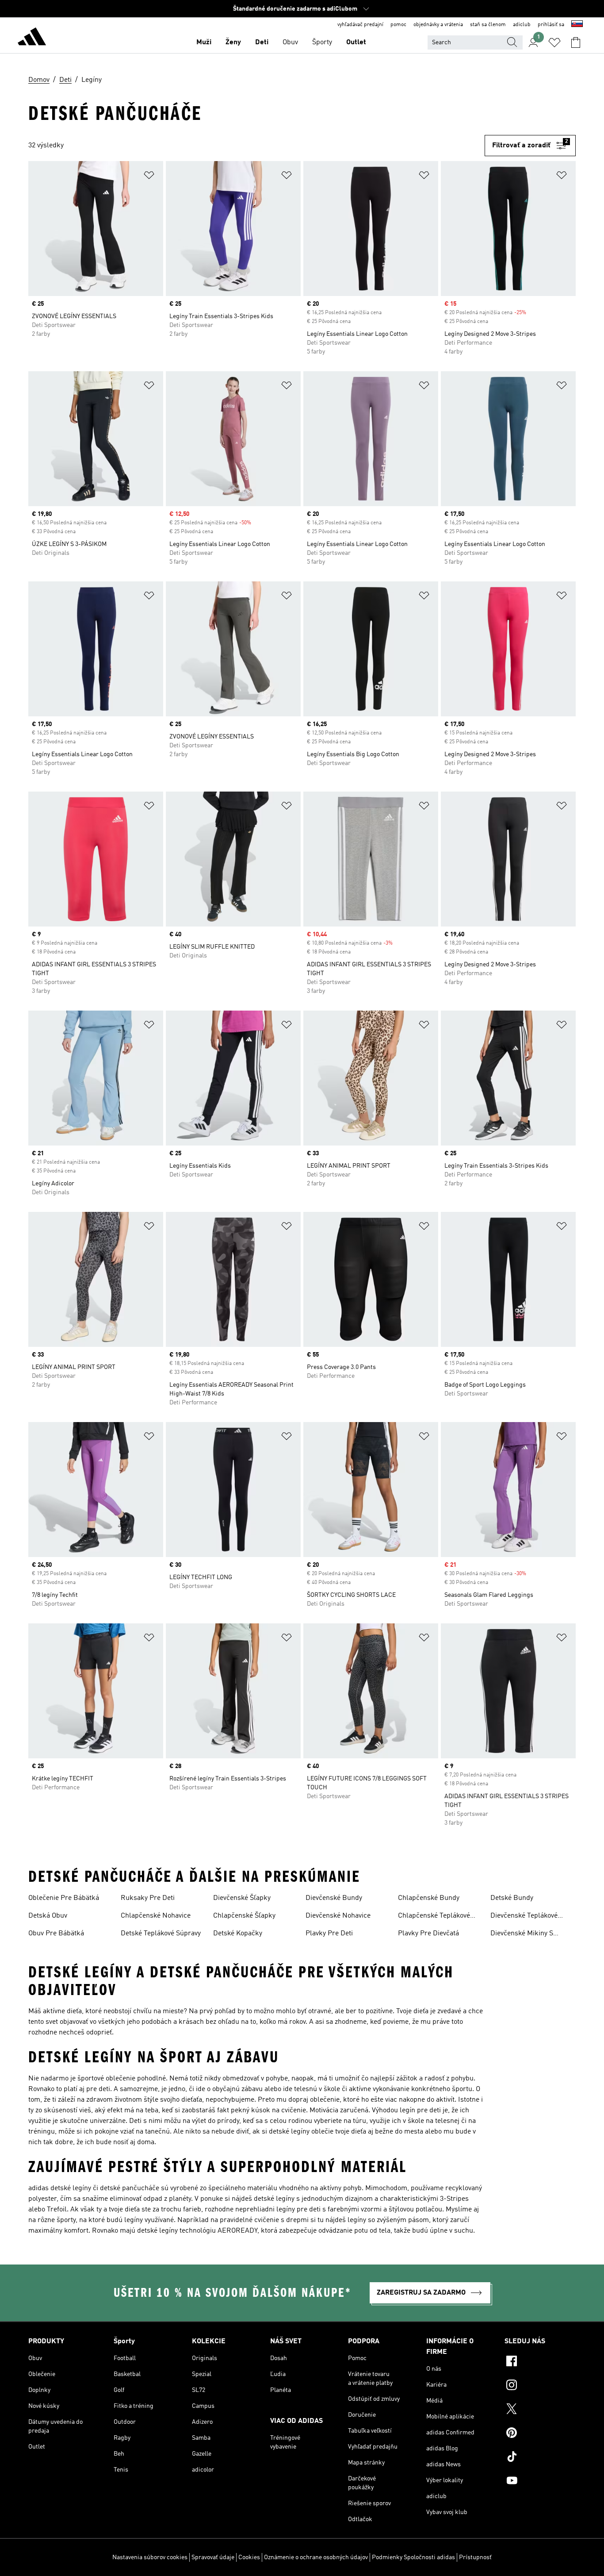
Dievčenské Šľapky (242, 1898)
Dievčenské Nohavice (338, 1916)
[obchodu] (32, 38)
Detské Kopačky (238, 1934)
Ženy (233, 42)
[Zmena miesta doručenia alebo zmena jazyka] (577, 25)
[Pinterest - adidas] (540, 2434)
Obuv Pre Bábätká (56, 1934)
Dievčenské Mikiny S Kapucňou (522, 1934)
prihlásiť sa (551, 25)
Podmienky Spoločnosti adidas (413, 2557)
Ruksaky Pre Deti (148, 1898)
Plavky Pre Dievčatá (428, 1934)
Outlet (356, 42)
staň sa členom (488, 25)
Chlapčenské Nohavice (156, 1916)
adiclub (522, 25)
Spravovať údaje (213, 2557)
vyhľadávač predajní (360, 25)
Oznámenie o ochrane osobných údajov (316, 2557)
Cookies (249, 2557)
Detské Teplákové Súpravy (161, 1934)
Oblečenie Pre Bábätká (64, 1898)
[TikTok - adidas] (540, 2458)
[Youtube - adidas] (540, 2482)
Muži (204, 42)
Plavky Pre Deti (329, 1934)
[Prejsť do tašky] (576, 42)
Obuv (290, 42)
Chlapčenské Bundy (429, 1898)
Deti (262, 42)
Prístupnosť (475, 2557)
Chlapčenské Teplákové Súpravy (434, 1917)
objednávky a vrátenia (438, 25)
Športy (322, 42)
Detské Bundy (512, 1898)
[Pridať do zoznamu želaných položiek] (149, 177)
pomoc (398, 25)
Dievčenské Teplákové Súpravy (524, 1917)
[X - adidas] (540, 2410)
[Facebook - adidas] (540, 2362)
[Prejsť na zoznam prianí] (554, 42)
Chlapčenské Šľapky (244, 1916)
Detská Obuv (48, 1916)
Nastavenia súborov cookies (150, 2557)
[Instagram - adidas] (540, 2386)
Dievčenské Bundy (334, 1898)
